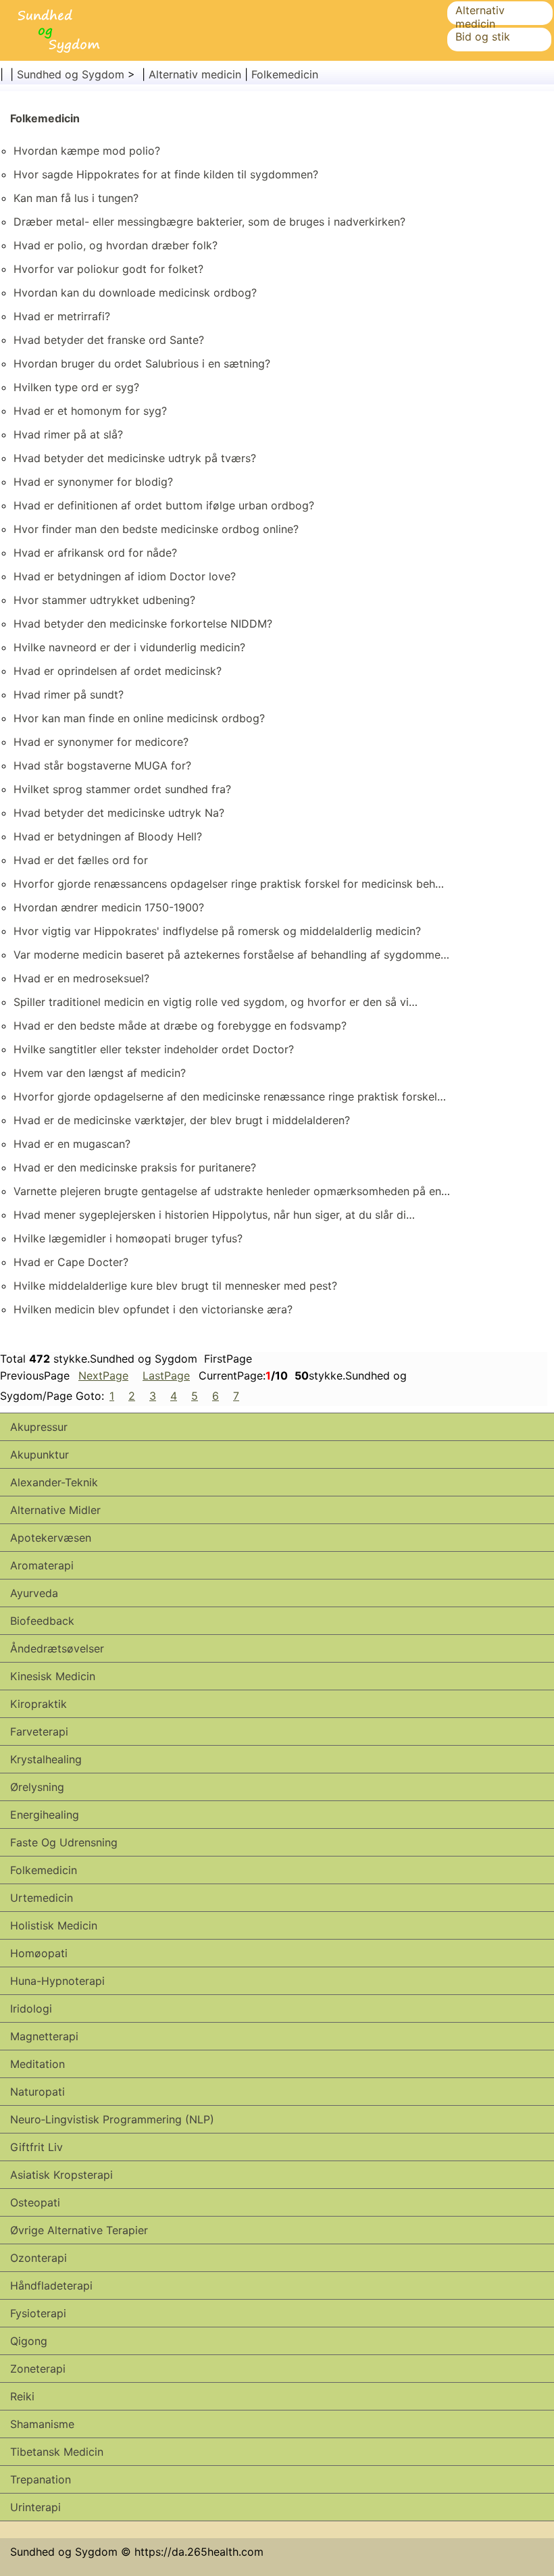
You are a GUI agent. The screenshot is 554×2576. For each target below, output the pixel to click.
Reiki (22, 2396)
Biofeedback (42, 1621)
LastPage (166, 1375)
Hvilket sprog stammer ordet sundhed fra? (122, 789)
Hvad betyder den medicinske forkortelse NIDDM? (143, 624)
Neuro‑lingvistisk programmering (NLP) (112, 2119)
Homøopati (39, 1953)
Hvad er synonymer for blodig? (93, 482)
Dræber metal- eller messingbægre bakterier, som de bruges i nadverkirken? (209, 222)
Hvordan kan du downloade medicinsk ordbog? (135, 293)
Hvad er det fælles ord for (81, 860)
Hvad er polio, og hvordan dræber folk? (116, 245)
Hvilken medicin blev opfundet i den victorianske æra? (153, 1309)
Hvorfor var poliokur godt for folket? (108, 269)
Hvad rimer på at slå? (68, 434)
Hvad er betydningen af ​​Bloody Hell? (108, 836)
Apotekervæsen (51, 1538)
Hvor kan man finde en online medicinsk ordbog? (139, 718)
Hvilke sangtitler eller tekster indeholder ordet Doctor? (154, 1049)
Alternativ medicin (480, 17)
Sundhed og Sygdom (71, 74)
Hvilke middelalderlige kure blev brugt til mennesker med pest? (175, 1286)
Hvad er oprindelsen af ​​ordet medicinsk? (118, 671)
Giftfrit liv (36, 2147)
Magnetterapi (44, 2036)
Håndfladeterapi (51, 2285)
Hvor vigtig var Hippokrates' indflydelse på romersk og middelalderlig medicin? (217, 931)
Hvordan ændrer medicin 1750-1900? (109, 907)
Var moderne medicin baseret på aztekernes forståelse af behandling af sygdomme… (231, 955)
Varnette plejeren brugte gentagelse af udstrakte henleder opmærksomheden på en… (232, 1191)
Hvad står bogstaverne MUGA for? (102, 765)
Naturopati (37, 2092)
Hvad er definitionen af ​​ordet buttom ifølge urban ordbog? (164, 505)
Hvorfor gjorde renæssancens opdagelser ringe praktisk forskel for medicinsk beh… (229, 884)
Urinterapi (35, 2507)
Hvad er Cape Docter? (71, 1262)
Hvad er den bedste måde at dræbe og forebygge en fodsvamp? (180, 1026)
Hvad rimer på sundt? (69, 694)
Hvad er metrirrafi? (62, 316)
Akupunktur (40, 1455)
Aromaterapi (42, 1565)
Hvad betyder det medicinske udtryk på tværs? (135, 458)
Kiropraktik (39, 1704)
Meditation (37, 2064)
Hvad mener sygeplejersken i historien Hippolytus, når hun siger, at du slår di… (214, 1215)
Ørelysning (37, 1787)
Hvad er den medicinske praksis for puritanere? (135, 1167)
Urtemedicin (42, 1898)
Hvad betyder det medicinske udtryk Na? (119, 813)
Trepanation (41, 2479)
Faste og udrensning (64, 1842)
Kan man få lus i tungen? (76, 198)
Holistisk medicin (54, 1925)
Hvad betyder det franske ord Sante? (109, 340)
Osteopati (35, 2202)
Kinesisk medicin (53, 1676)
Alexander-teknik (54, 1482)
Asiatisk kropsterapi (61, 2175)
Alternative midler (55, 1510)
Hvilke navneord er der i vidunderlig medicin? (129, 647)
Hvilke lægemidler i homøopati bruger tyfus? (128, 1238)
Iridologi (31, 2009)
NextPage (103, 1375)
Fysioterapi (38, 2313)
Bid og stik (483, 36)
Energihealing (45, 1815)
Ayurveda (34, 1593)
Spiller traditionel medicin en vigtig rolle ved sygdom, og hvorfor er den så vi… (216, 1002)
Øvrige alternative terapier (79, 2230)
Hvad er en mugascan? (72, 1144)
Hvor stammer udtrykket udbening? (104, 600)
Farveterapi (39, 1732)
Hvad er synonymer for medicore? (101, 742)
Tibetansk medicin (57, 2452)
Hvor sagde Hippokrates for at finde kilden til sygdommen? (166, 174)
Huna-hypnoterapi (57, 1981)
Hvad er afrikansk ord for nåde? (95, 553)
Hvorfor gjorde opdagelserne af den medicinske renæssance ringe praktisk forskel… (230, 1096)
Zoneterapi (38, 2369)
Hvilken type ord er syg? (76, 387)
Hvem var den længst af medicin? (100, 1073)
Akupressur (39, 1427)
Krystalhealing (46, 1759)
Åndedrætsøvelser (57, 1648)
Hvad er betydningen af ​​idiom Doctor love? (125, 576)
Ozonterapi (39, 2258)
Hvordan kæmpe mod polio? (87, 151)
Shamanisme (42, 2424)
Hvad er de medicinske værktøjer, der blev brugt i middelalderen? (182, 1120)
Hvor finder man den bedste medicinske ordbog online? (156, 529)
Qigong (29, 2341)
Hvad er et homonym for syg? (90, 411)
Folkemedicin (285, 74)
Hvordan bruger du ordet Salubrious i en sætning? (142, 363)
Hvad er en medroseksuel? (81, 978)
